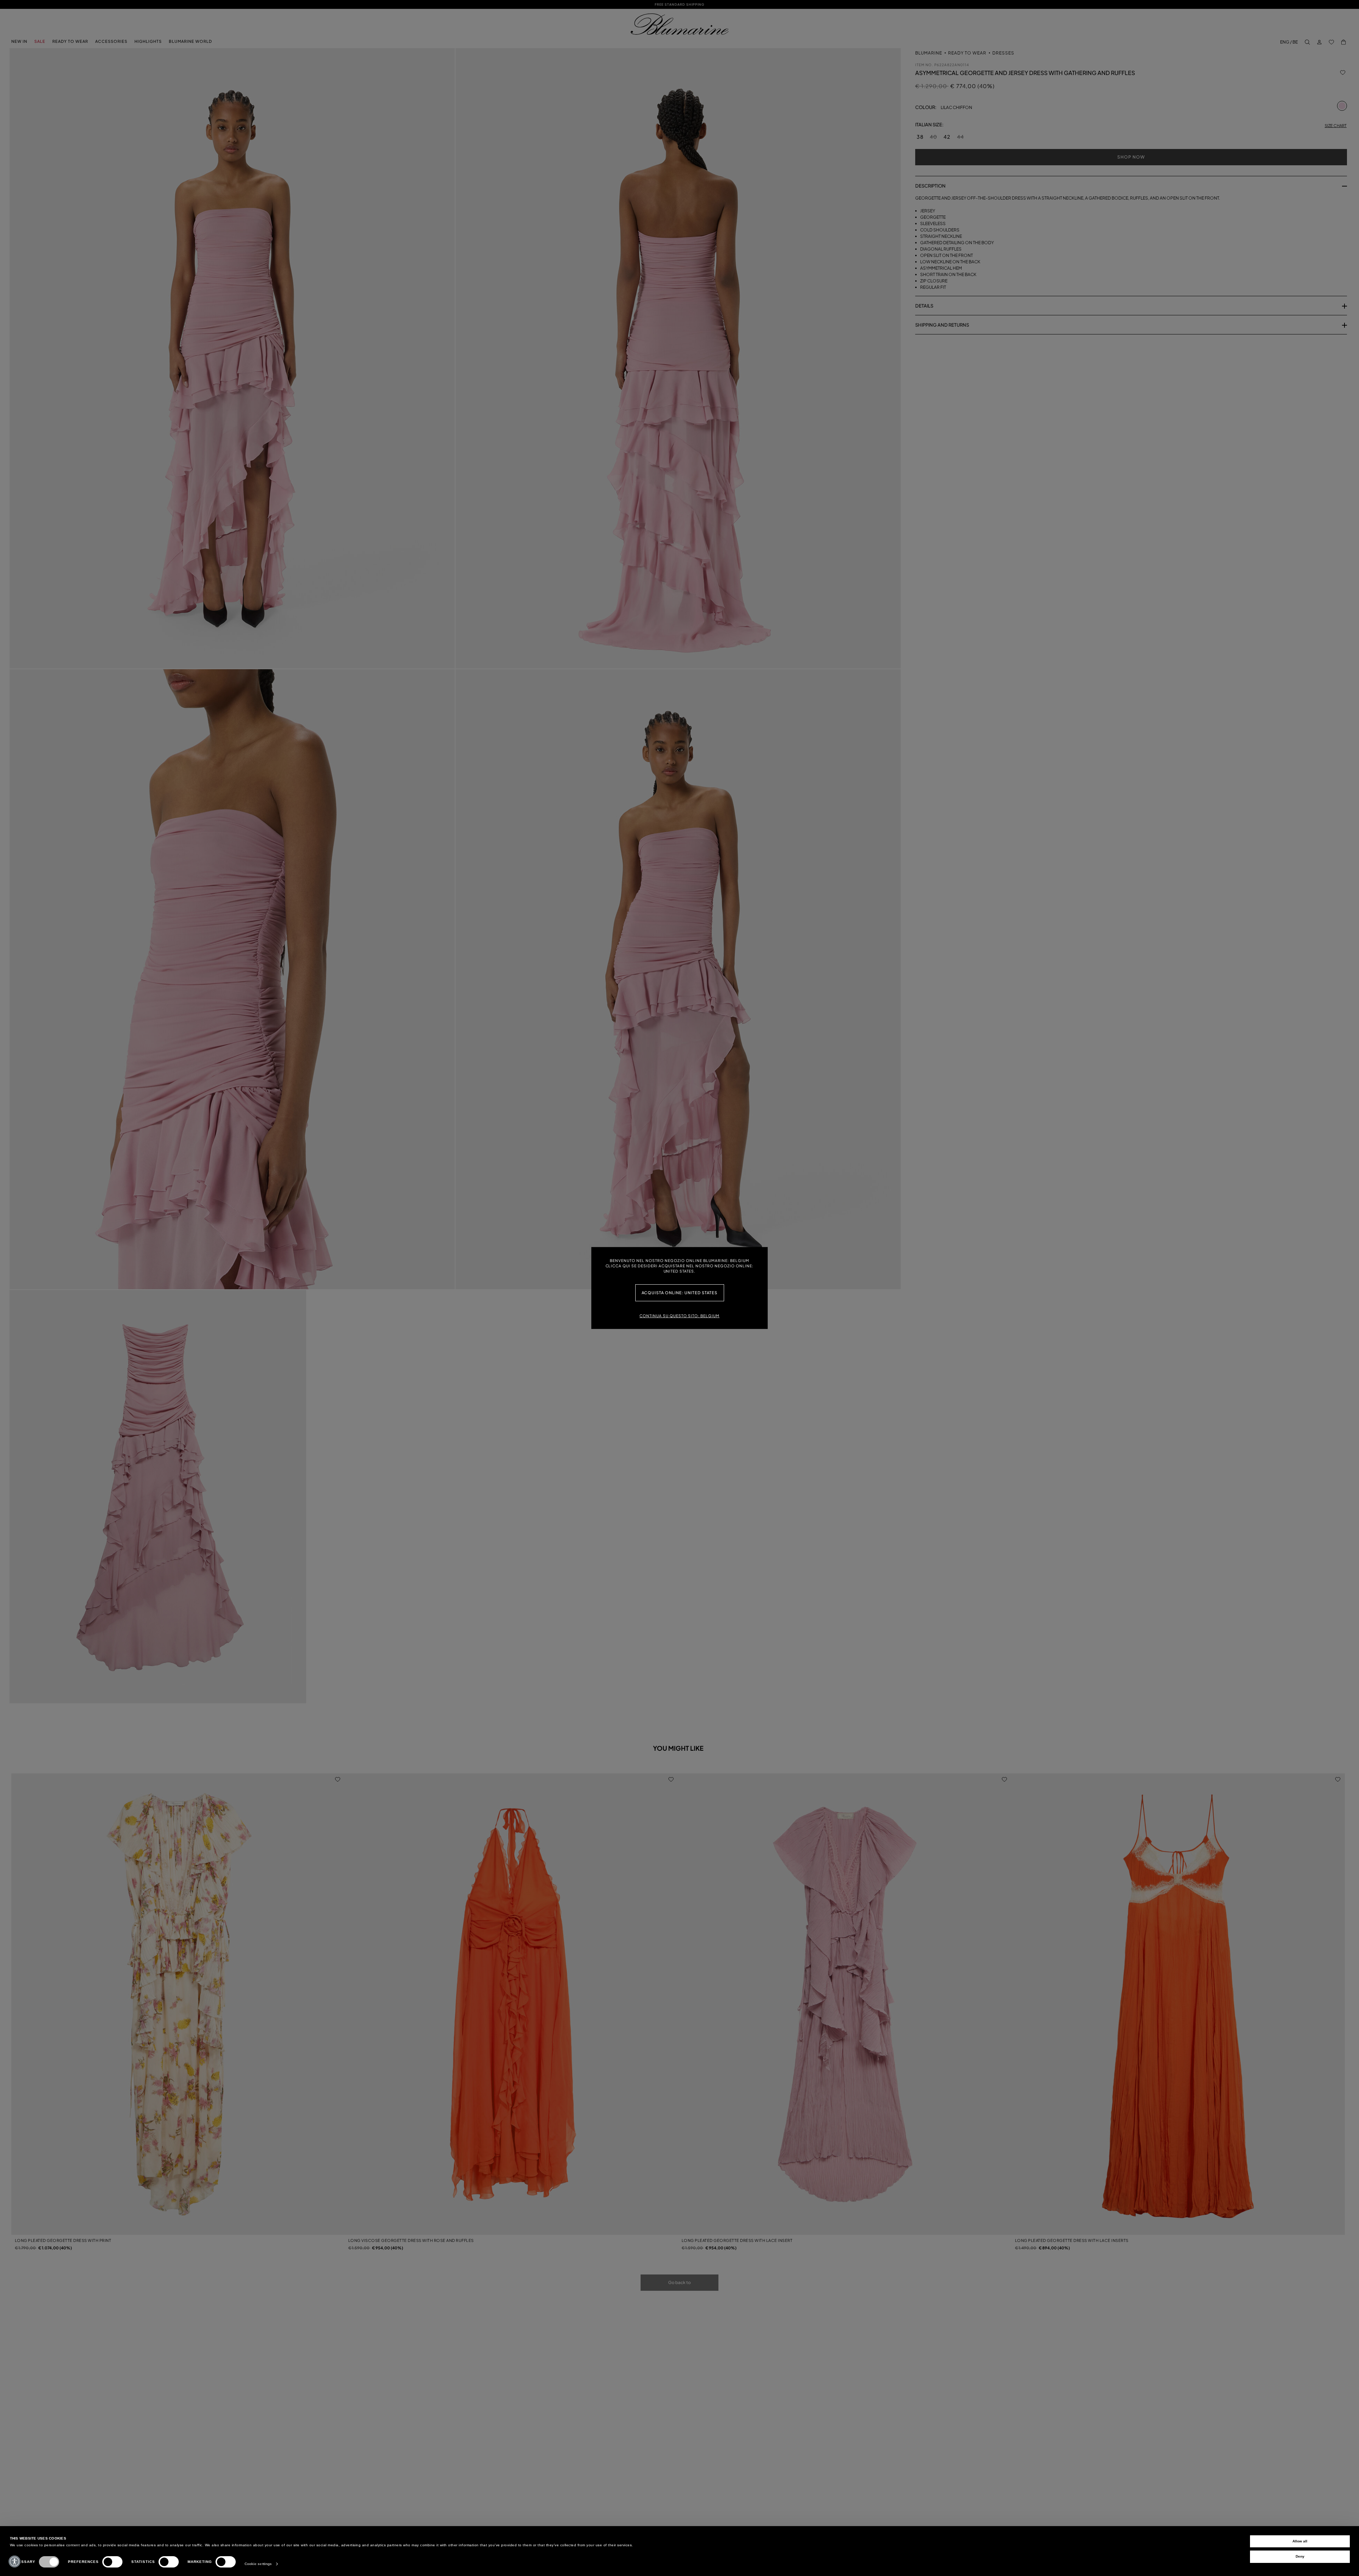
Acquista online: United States (680, 1293)
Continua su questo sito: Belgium (679, 1316)
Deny (1300, 2556)
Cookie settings (258, 2564)
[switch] (112, 2562)
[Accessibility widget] (15, 2561)
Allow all (1300, 2541)
